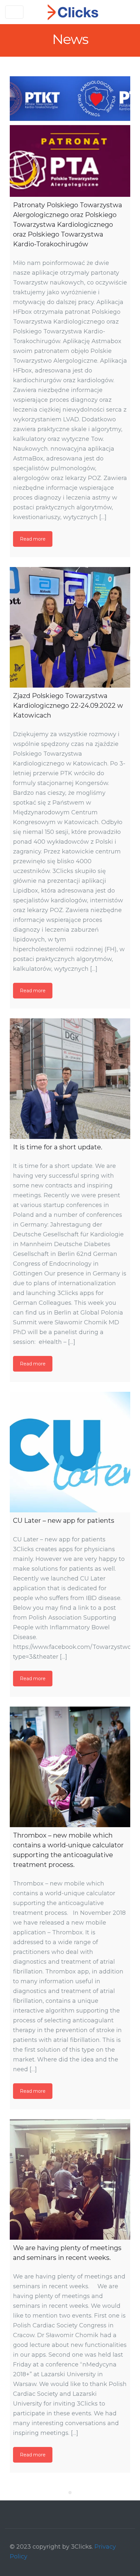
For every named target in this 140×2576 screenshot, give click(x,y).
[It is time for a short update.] (70, 1079)
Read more (33, 539)
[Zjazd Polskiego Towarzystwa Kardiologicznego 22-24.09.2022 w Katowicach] (70, 627)
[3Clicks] (73, 12)
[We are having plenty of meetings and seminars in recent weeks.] (70, 2179)
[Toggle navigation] (14, 12)
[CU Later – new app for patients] (70, 1452)
